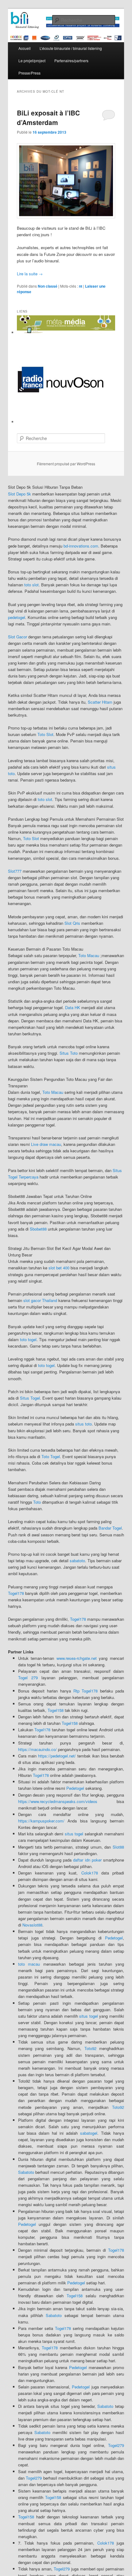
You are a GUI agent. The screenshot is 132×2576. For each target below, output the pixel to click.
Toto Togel (51, 1456)
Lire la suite (30, 274)
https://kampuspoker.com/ (41, 1821)
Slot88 (118, 1847)
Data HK (73, 1007)
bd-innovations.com (81, 546)
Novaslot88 (32, 1925)
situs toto (83, 1424)
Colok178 (90, 1873)
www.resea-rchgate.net (77, 1658)
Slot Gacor (17, 637)
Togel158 (56, 1710)
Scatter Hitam (100, 702)
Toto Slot (45, 734)
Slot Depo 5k (19, 494)
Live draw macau (46, 1144)
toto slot (31, 585)
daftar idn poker (87, 1860)
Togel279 (116, 2445)
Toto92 (90, 2048)
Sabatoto (26, 2172)
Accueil (25, 48)
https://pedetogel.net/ (57, 1756)
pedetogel (17, 617)
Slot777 (15, 871)
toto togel (28, 1339)
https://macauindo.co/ (37, 1749)
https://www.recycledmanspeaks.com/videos (58, 1801)
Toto (37, 1502)
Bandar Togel (110, 1528)
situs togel (74, 1834)
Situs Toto (69, 1053)
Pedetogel (75, 1788)
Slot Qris (72, 923)
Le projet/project (32, 61)
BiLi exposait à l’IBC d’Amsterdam (48, 118)
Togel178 (16, 1593)
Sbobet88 (38, 1229)
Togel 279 (28, 1678)
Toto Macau (89, 955)
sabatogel (89, 2133)
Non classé (48, 286)
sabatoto (77, 1561)
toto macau (29, 1964)
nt (81, 286)
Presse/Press (29, 73)
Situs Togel (30, 1398)
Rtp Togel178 (86, 1691)
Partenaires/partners (71, 61)
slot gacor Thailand (40, 1300)
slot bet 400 (59, 1268)
